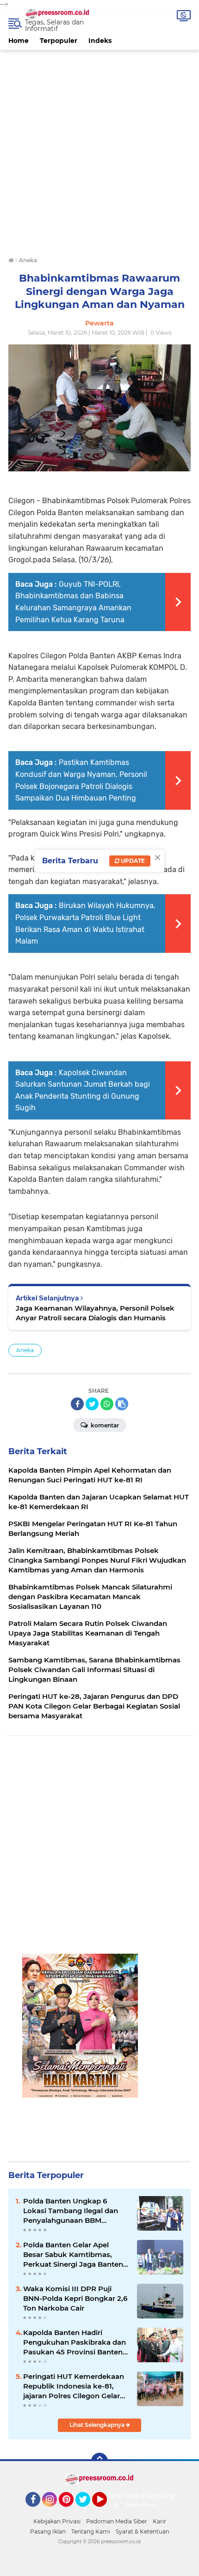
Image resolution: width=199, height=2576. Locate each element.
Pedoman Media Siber (117, 2521)
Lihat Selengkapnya (98, 2425)
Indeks (100, 41)
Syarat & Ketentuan (143, 2531)
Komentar (104, 1425)
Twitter (87, 2511)
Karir (159, 2521)
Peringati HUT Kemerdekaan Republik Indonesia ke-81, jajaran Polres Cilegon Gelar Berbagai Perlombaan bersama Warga (74, 2386)
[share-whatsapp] (107, 1404)
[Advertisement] (99, 149)
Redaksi (171, 2496)
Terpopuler (59, 41)
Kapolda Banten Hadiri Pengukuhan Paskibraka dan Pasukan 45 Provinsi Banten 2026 (75, 2342)
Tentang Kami (91, 2531)
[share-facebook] (77, 1404)
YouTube (106, 2511)
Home (19, 41)
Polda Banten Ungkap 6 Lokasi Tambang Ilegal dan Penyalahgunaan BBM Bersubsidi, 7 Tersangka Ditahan (71, 2211)
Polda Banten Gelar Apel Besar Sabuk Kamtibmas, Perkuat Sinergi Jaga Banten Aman (73, 2255)
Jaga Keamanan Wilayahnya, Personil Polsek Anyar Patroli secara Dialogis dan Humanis (95, 1313)
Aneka (25, 1350)
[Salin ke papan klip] (122, 1404)
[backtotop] (99, 2461)
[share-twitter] (92, 1404)
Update (132, 861)
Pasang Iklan (48, 2531)
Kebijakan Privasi (57, 2521)
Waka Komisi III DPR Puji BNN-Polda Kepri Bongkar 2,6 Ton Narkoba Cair (75, 2298)
